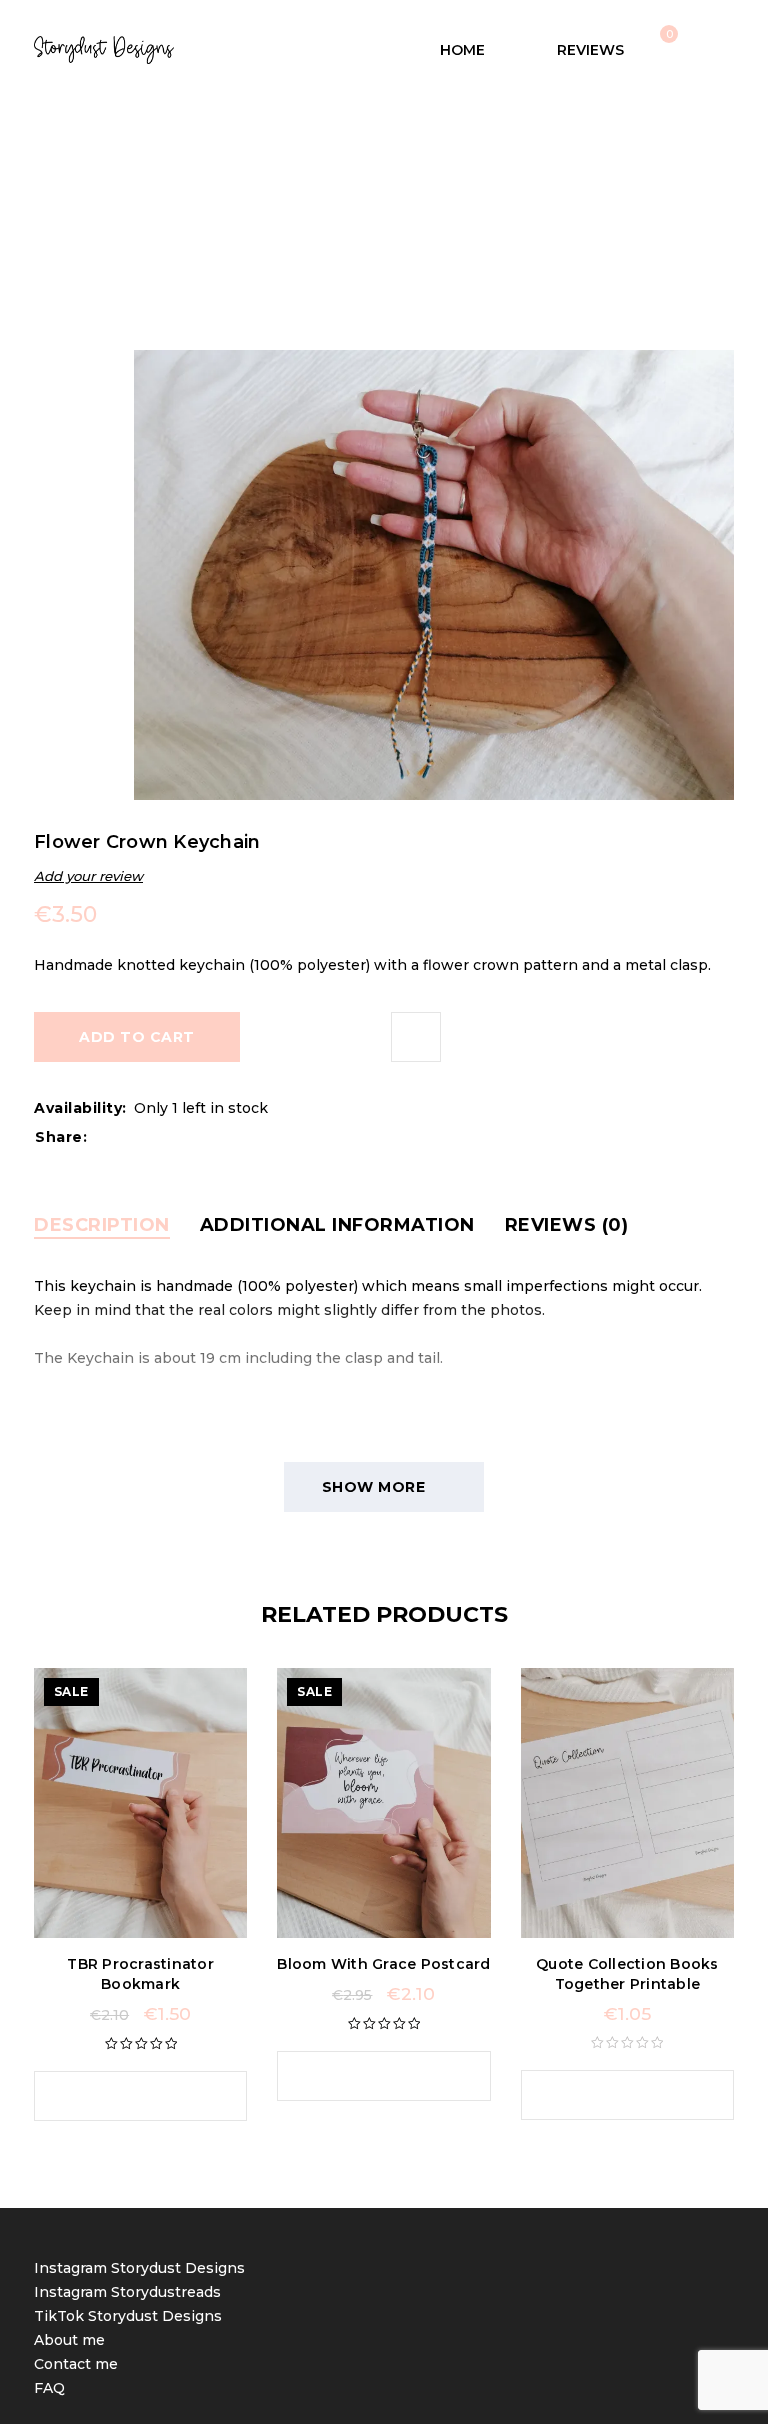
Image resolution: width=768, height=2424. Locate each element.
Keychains (319, 200)
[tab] (102, 1225)
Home (242, 200)
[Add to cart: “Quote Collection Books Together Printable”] (607, 2095)
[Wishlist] (416, 1037)
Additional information (337, 1225)
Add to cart (137, 1037)
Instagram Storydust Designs (139, 2268)
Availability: (80, 1108)
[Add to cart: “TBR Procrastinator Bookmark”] (121, 2096)
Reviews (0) (567, 1225)
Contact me (76, 2364)
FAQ (49, 2388)
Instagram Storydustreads (127, 2292)
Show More (374, 1487)
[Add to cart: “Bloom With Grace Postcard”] (364, 2076)
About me (69, 2340)
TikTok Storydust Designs (128, 2316)
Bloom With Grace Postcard (383, 1964)
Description (102, 1225)
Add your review (88, 876)
